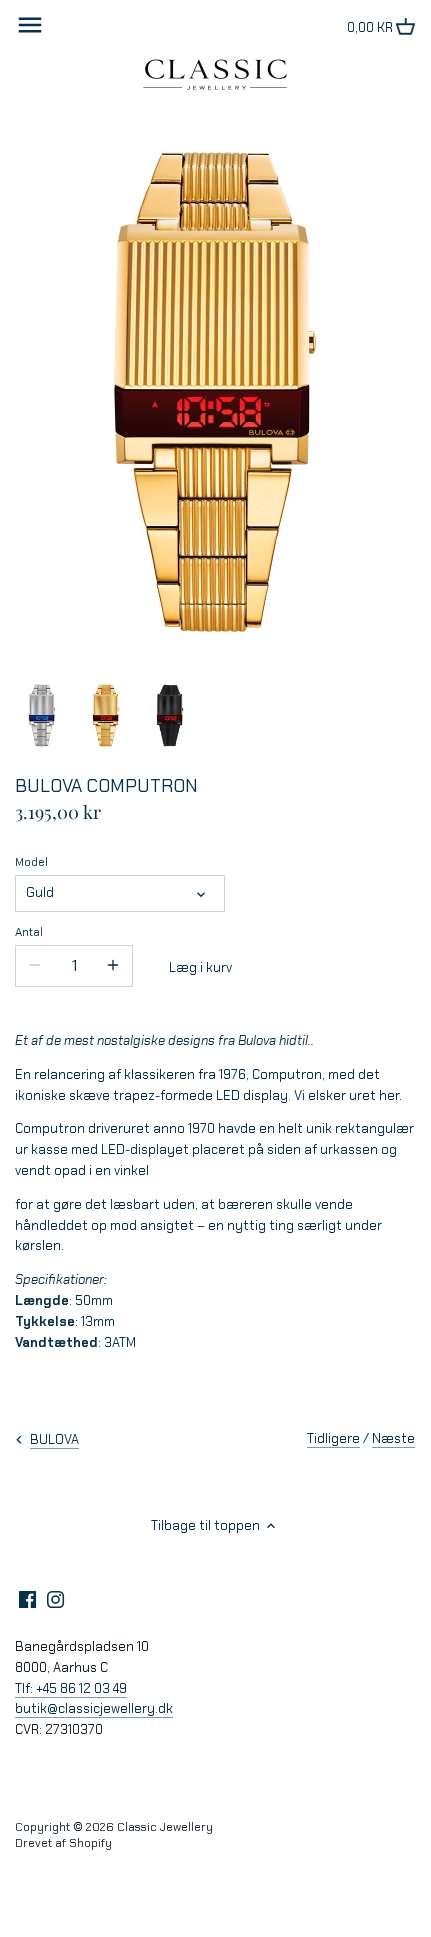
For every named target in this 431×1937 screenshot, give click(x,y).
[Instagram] (55, 1598)
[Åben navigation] (30, 25)
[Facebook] (27, 1598)
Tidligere (333, 1438)
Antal (29, 932)
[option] (42, 716)
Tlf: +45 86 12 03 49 (71, 1688)
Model (31, 862)
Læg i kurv (200, 967)
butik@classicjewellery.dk (94, 1708)
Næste (393, 1438)
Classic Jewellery (165, 1827)
